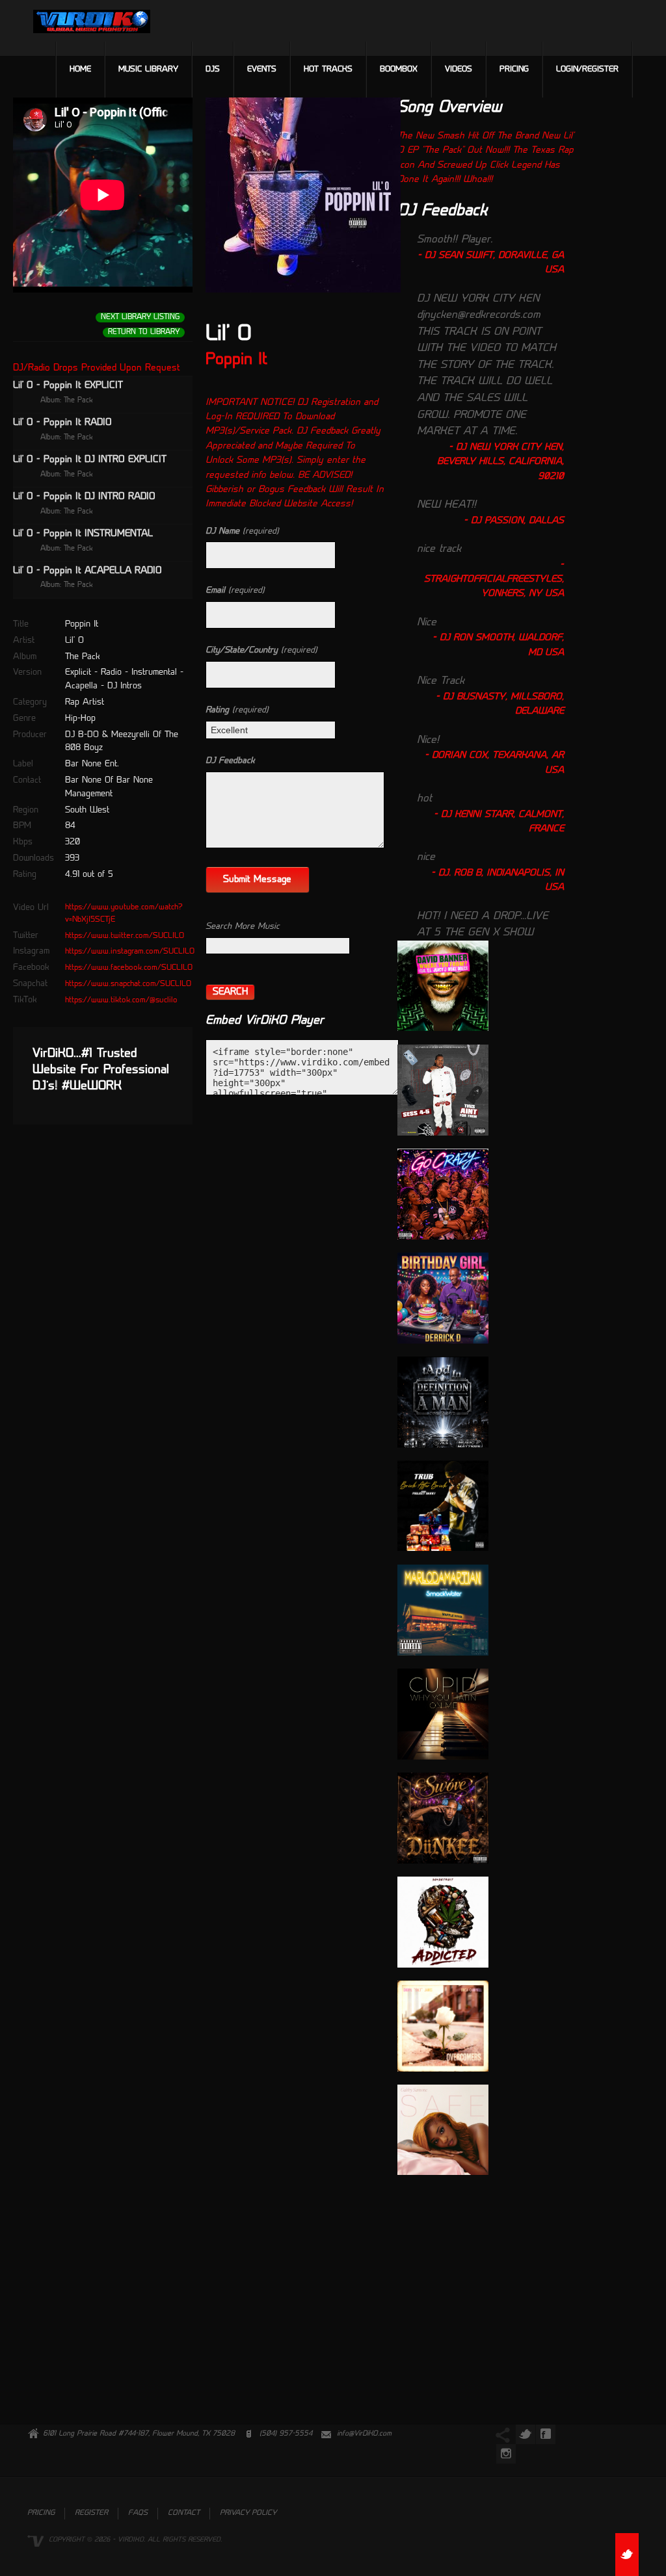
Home (80, 70)
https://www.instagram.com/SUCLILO (130, 952)
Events (262, 70)
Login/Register (587, 70)
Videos (459, 70)
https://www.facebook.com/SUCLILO (129, 968)
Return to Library (144, 332)
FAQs (138, 2513)
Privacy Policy (248, 2513)
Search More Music (243, 927)
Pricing (514, 70)
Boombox (399, 70)
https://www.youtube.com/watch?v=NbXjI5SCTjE (124, 914)
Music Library (148, 70)
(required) (242, 531)
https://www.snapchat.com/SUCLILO (128, 984)
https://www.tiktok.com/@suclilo (121, 1000)
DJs (213, 70)
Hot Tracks (328, 70)
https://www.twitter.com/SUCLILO (125, 936)
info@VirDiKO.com (364, 2434)
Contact (184, 2513)
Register (91, 2513)
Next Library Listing (140, 318)
